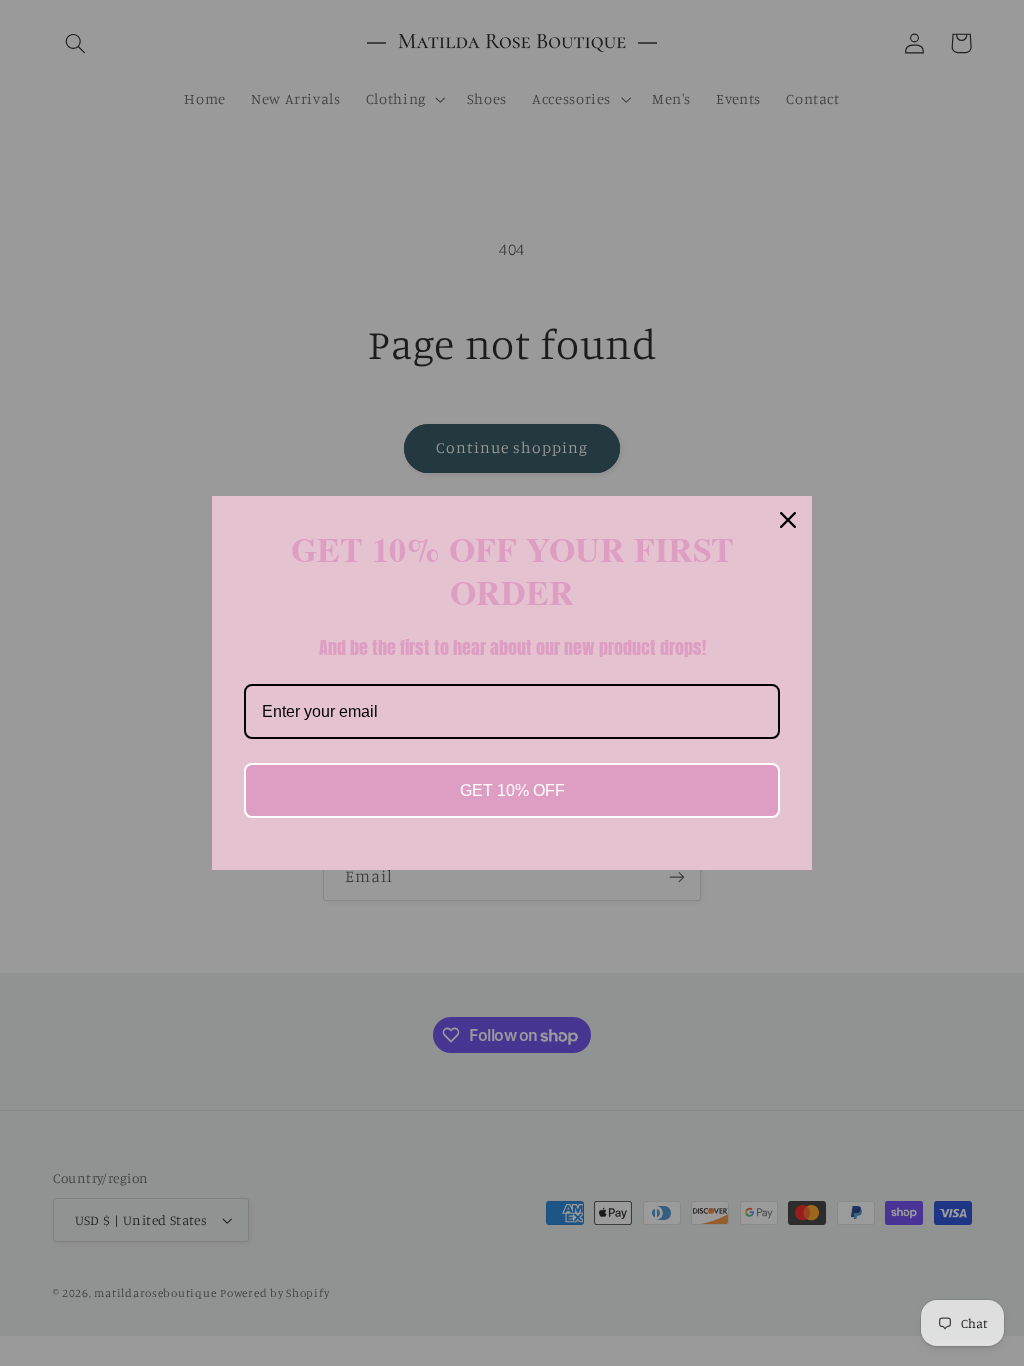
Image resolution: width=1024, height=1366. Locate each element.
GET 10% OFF (512, 790)
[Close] (788, 520)
